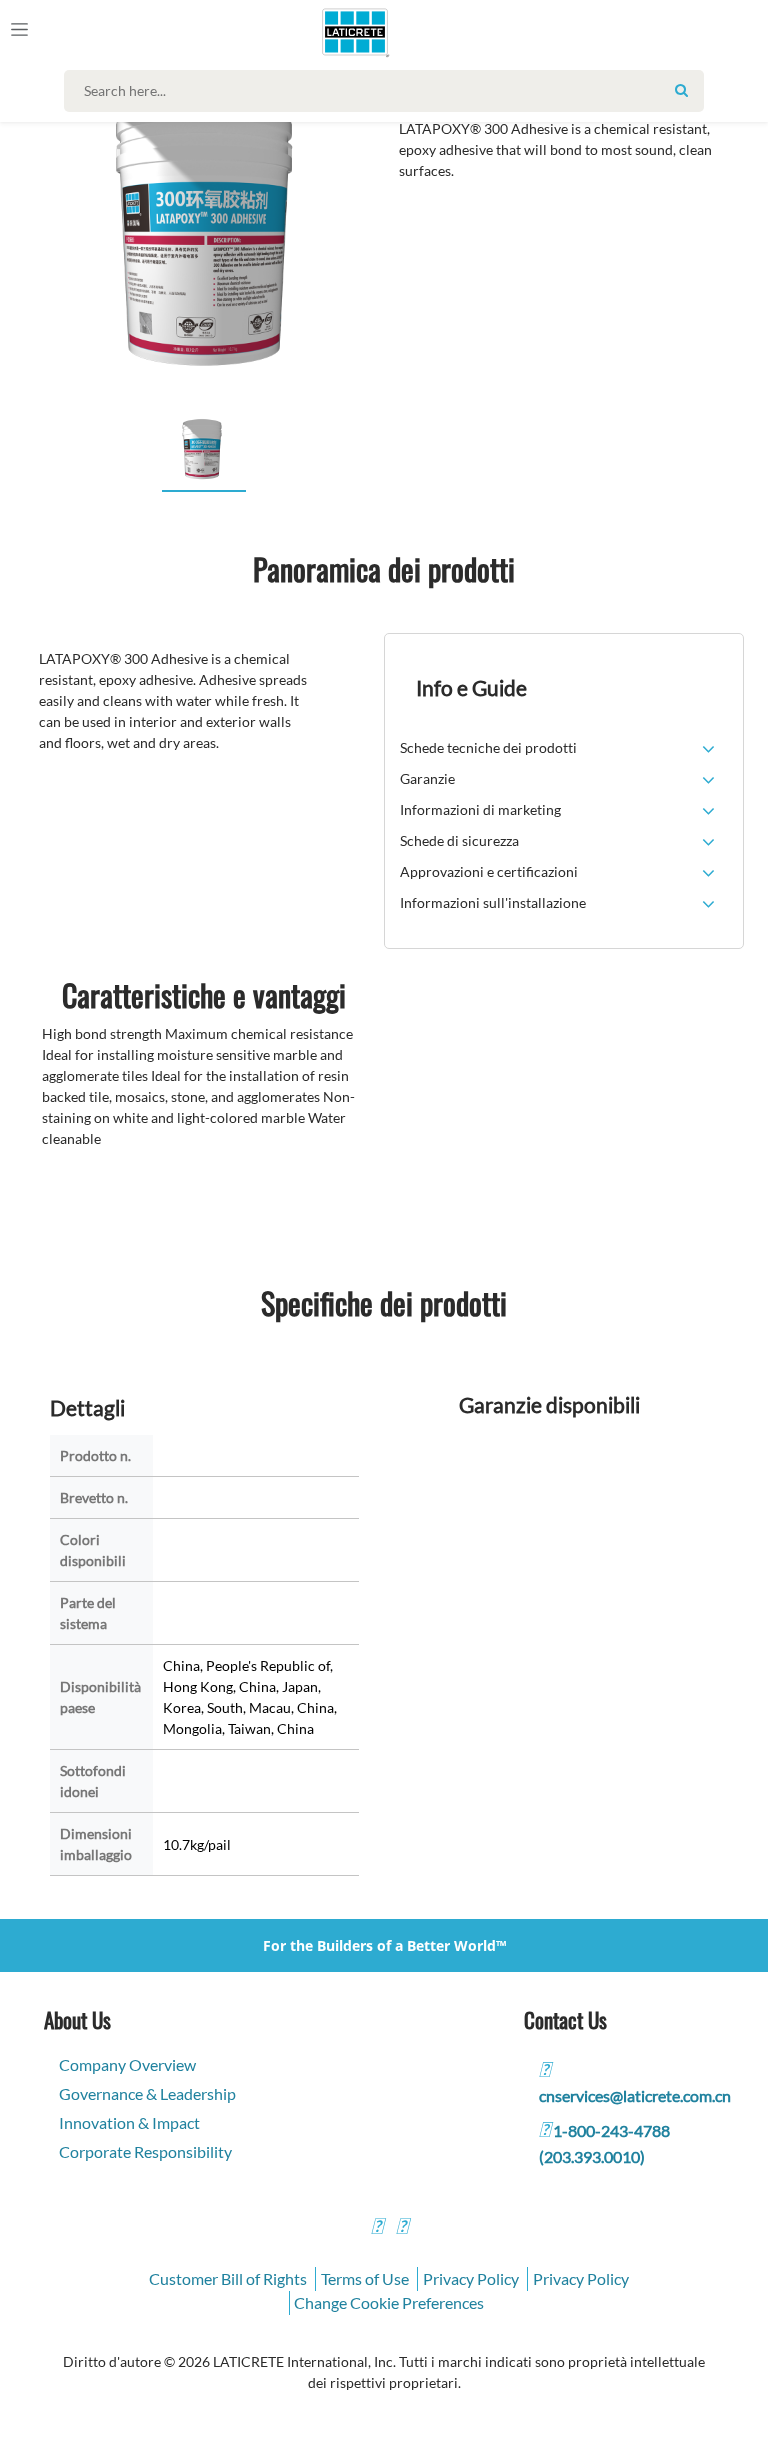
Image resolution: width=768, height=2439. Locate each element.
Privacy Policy (471, 2278)
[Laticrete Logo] (346, 32)
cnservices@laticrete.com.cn (635, 2095)
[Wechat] (402, 2228)
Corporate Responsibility (145, 2151)
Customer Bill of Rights (228, 2278)
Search (681, 90)
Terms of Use (365, 2278)
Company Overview (127, 2064)
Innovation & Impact (129, 2122)
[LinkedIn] (377, 2228)
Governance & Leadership (147, 2093)
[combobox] (389, 91)
